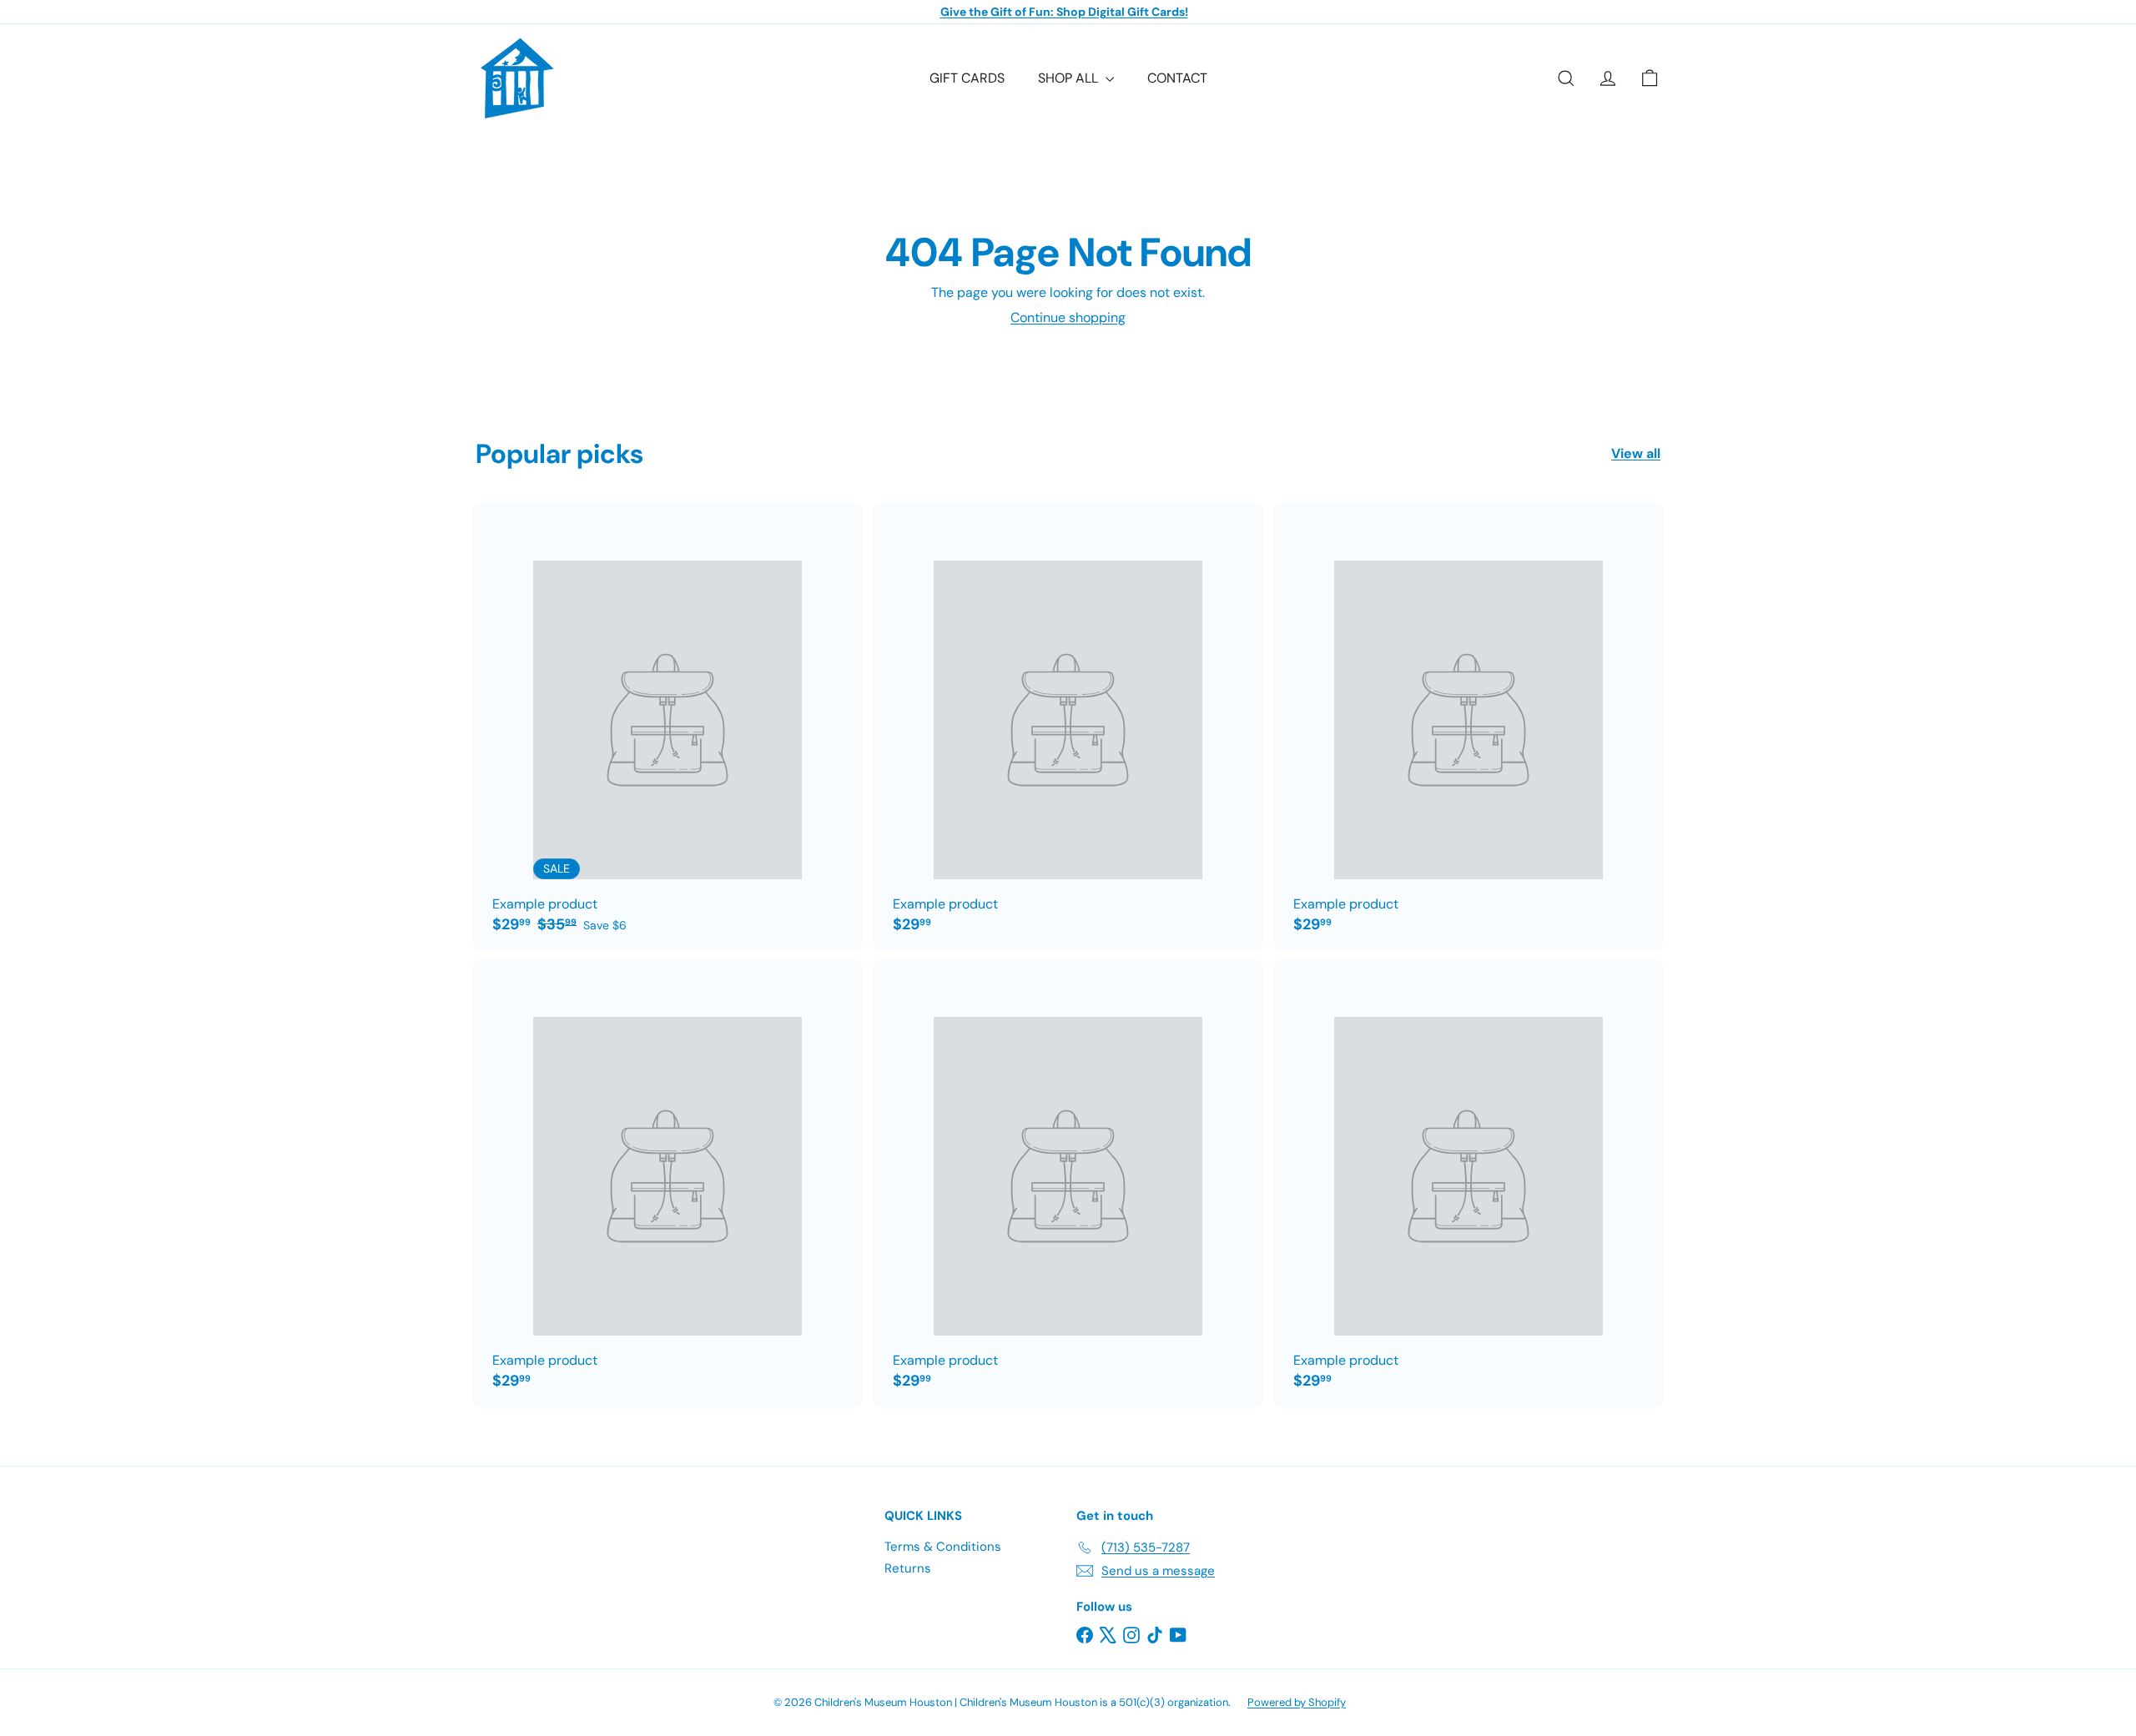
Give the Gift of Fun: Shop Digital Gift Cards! (1064, 12)
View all (1636, 453)
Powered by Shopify (1297, 1702)
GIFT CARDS (967, 78)
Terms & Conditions (943, 1547)
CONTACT (1177, 78)
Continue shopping (1068, 317)
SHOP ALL (1070, 78)
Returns (908, 1568)
